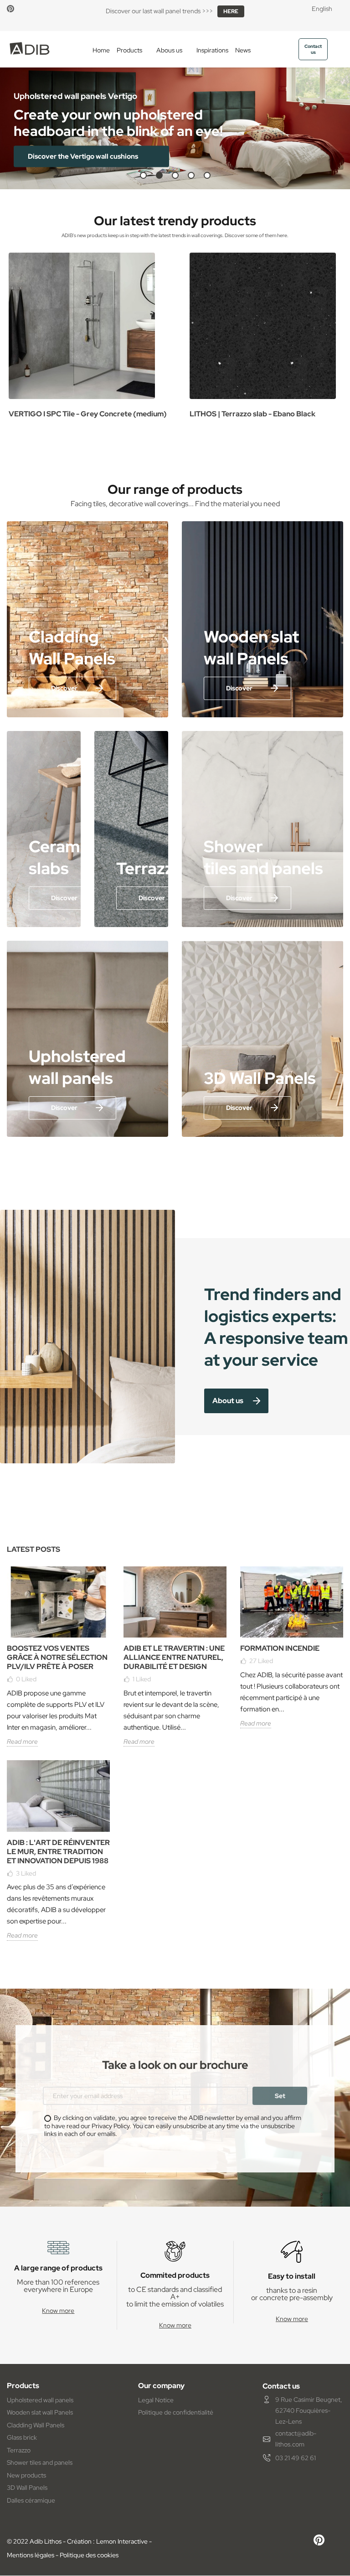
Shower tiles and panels (40, 2462)
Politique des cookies (89, 2555)
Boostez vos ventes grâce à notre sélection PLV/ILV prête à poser (57, 1657)
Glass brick (22, 2437)
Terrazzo (19, 2450)
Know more (58, 2311)
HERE (231, 11)
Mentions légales (31, 2555)
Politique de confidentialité (176, 2412)
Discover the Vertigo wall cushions (84, 156)
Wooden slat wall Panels (40, 2412)
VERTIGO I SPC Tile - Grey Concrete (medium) (88, 414)
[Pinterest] (10, 9)
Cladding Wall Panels (36, 2425)
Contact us (313, 49)
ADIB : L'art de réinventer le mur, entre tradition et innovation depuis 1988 (58, 1852)
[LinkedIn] (28, 9)
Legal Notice (156, 2400)
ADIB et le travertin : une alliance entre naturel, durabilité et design (174, 1657)
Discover (64, 688)
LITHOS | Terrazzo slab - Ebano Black (252, 414)
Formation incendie (280, 1648)
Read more (22, 1742)
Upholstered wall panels (40, 2400)
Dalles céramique (31, 2500)
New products (26, 2475)
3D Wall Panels (27, 2488)
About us (228, 1401)
